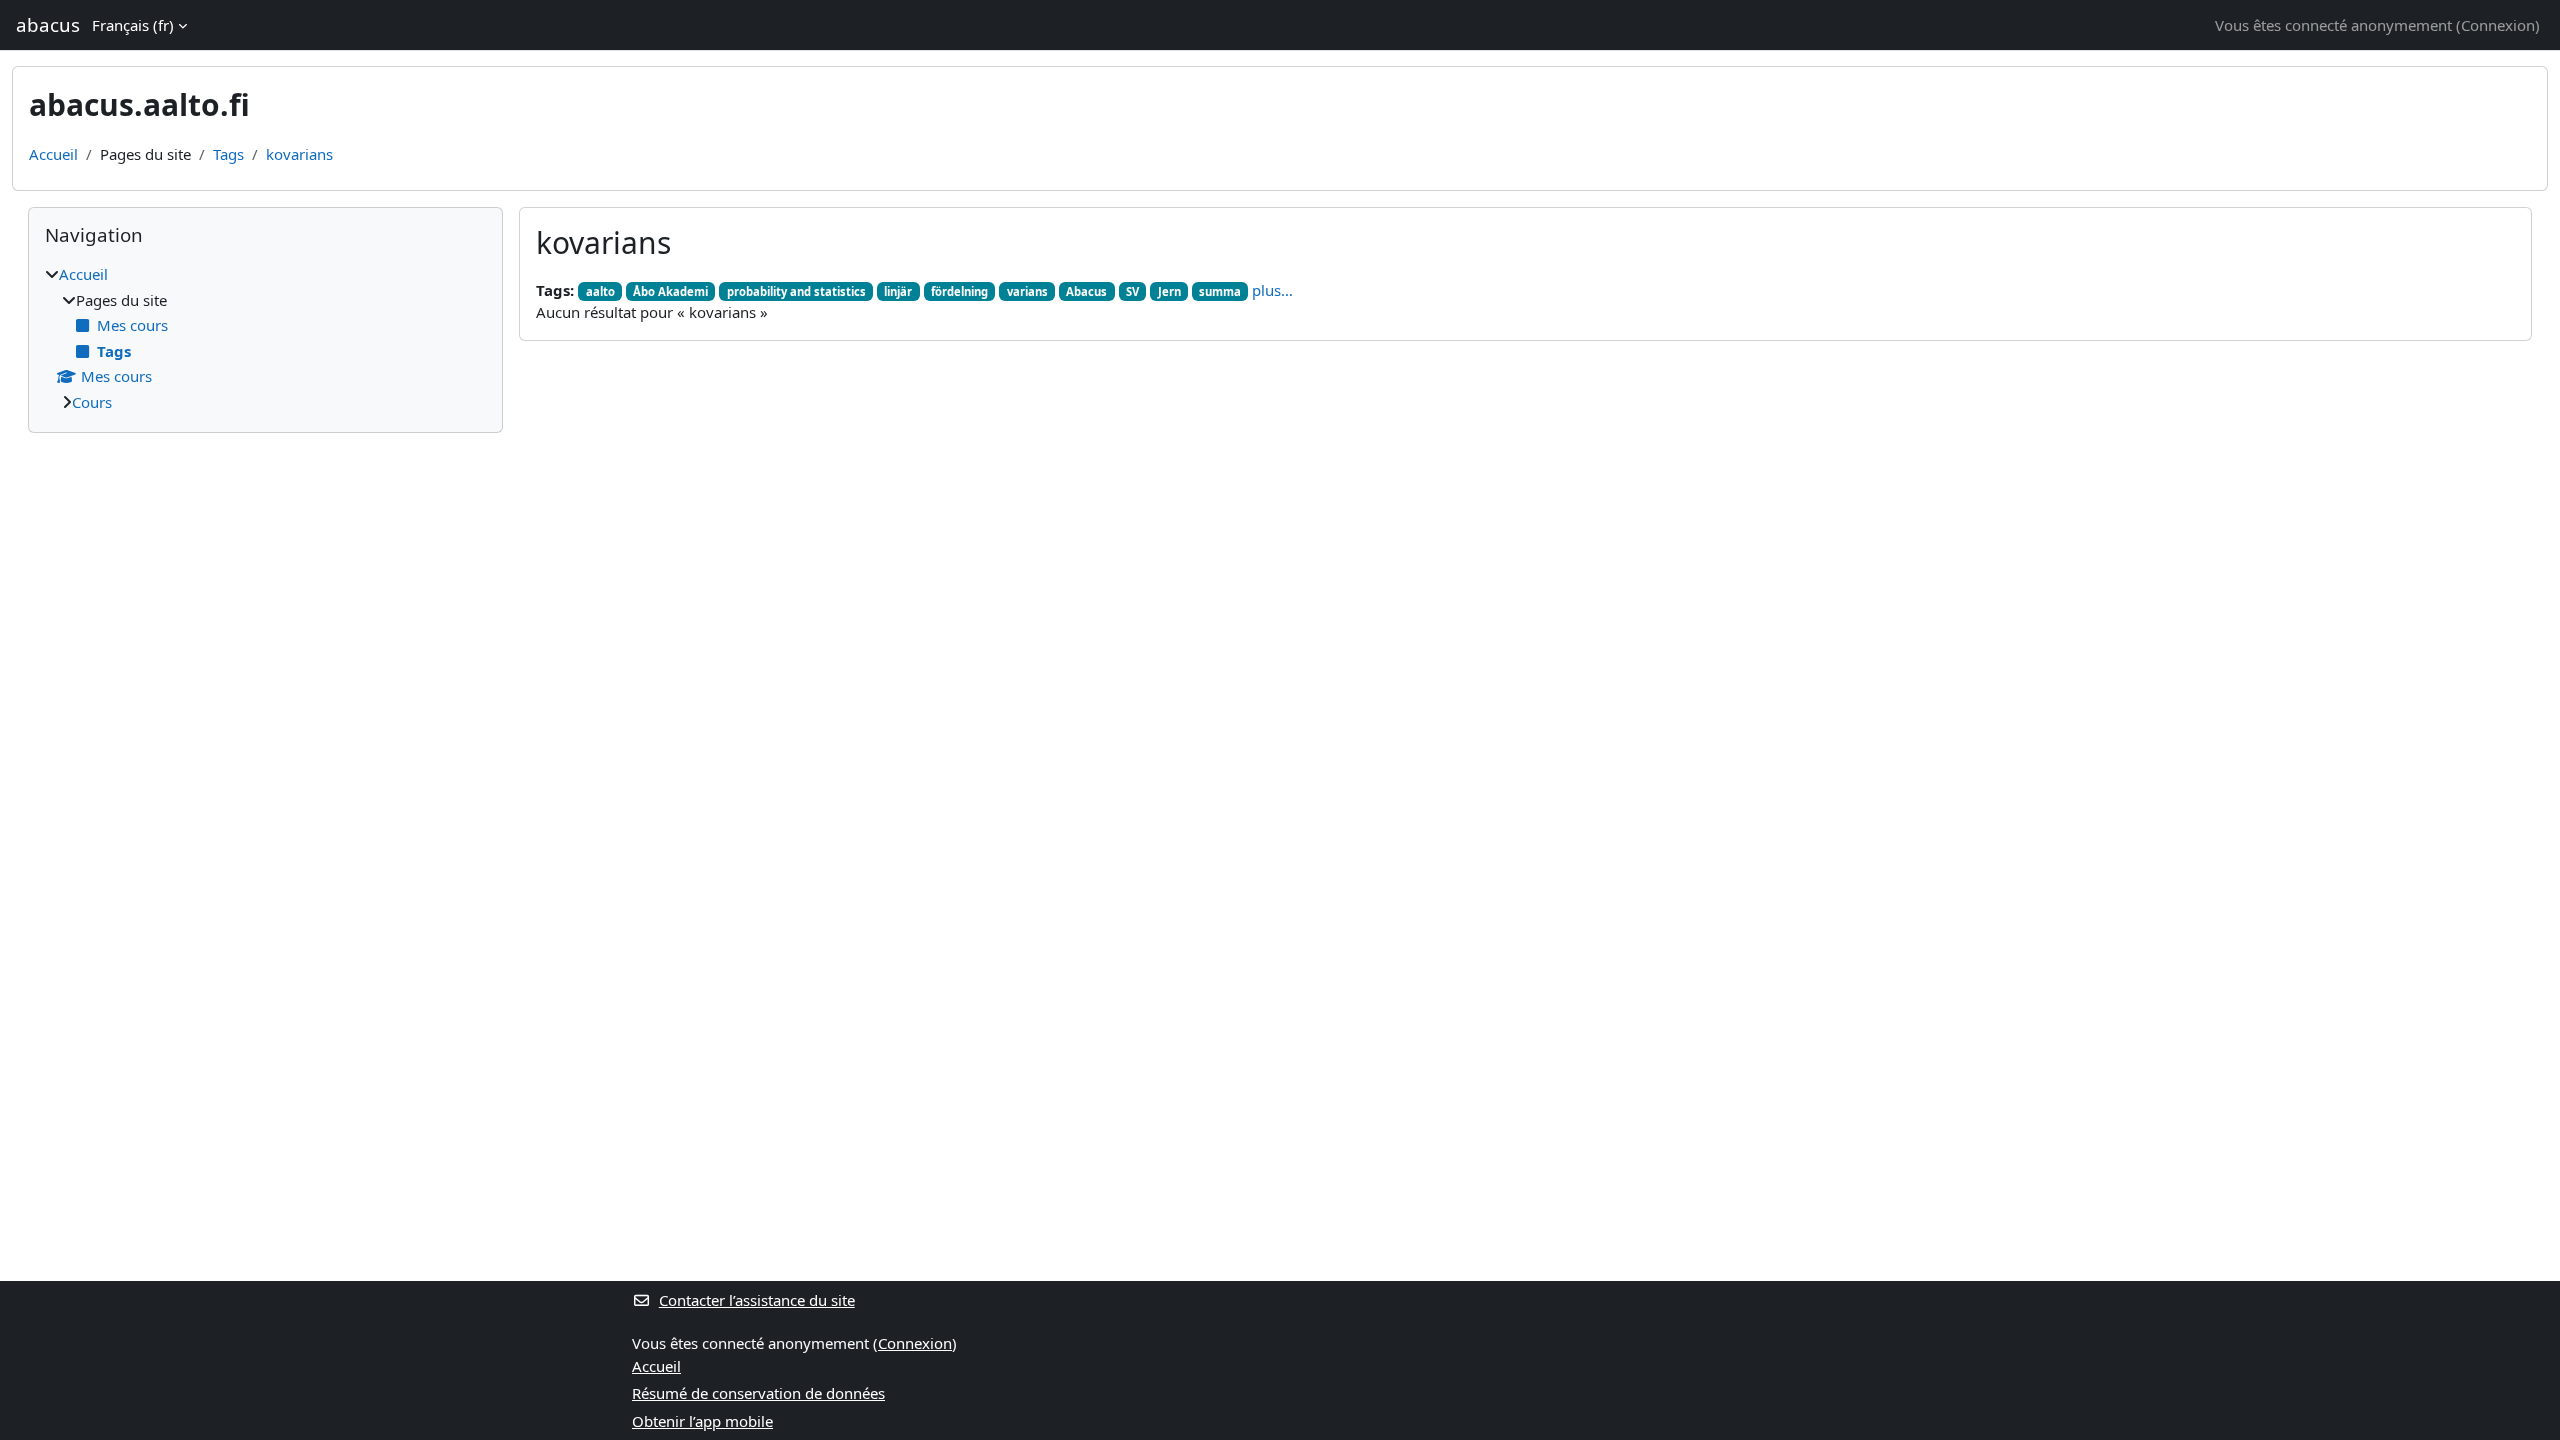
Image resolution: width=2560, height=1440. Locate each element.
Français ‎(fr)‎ (133, 25)
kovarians (299, 154)
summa (1220, 291)
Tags (228, 154)
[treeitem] (265, 338)
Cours (92, 402)
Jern (1169, 291)
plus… (1272, 290)
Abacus (1086, 291)
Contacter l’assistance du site (757, 1300)
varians (1027, 291)
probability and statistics (796, 291)
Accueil (53, 154)
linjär (898, 291)
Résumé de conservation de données (758, 1393)
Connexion (2498, 25)
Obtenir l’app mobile (702, 1421)
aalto (600, 291)
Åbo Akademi (670, 291)
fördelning (959, 291)
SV (1132, 291)
